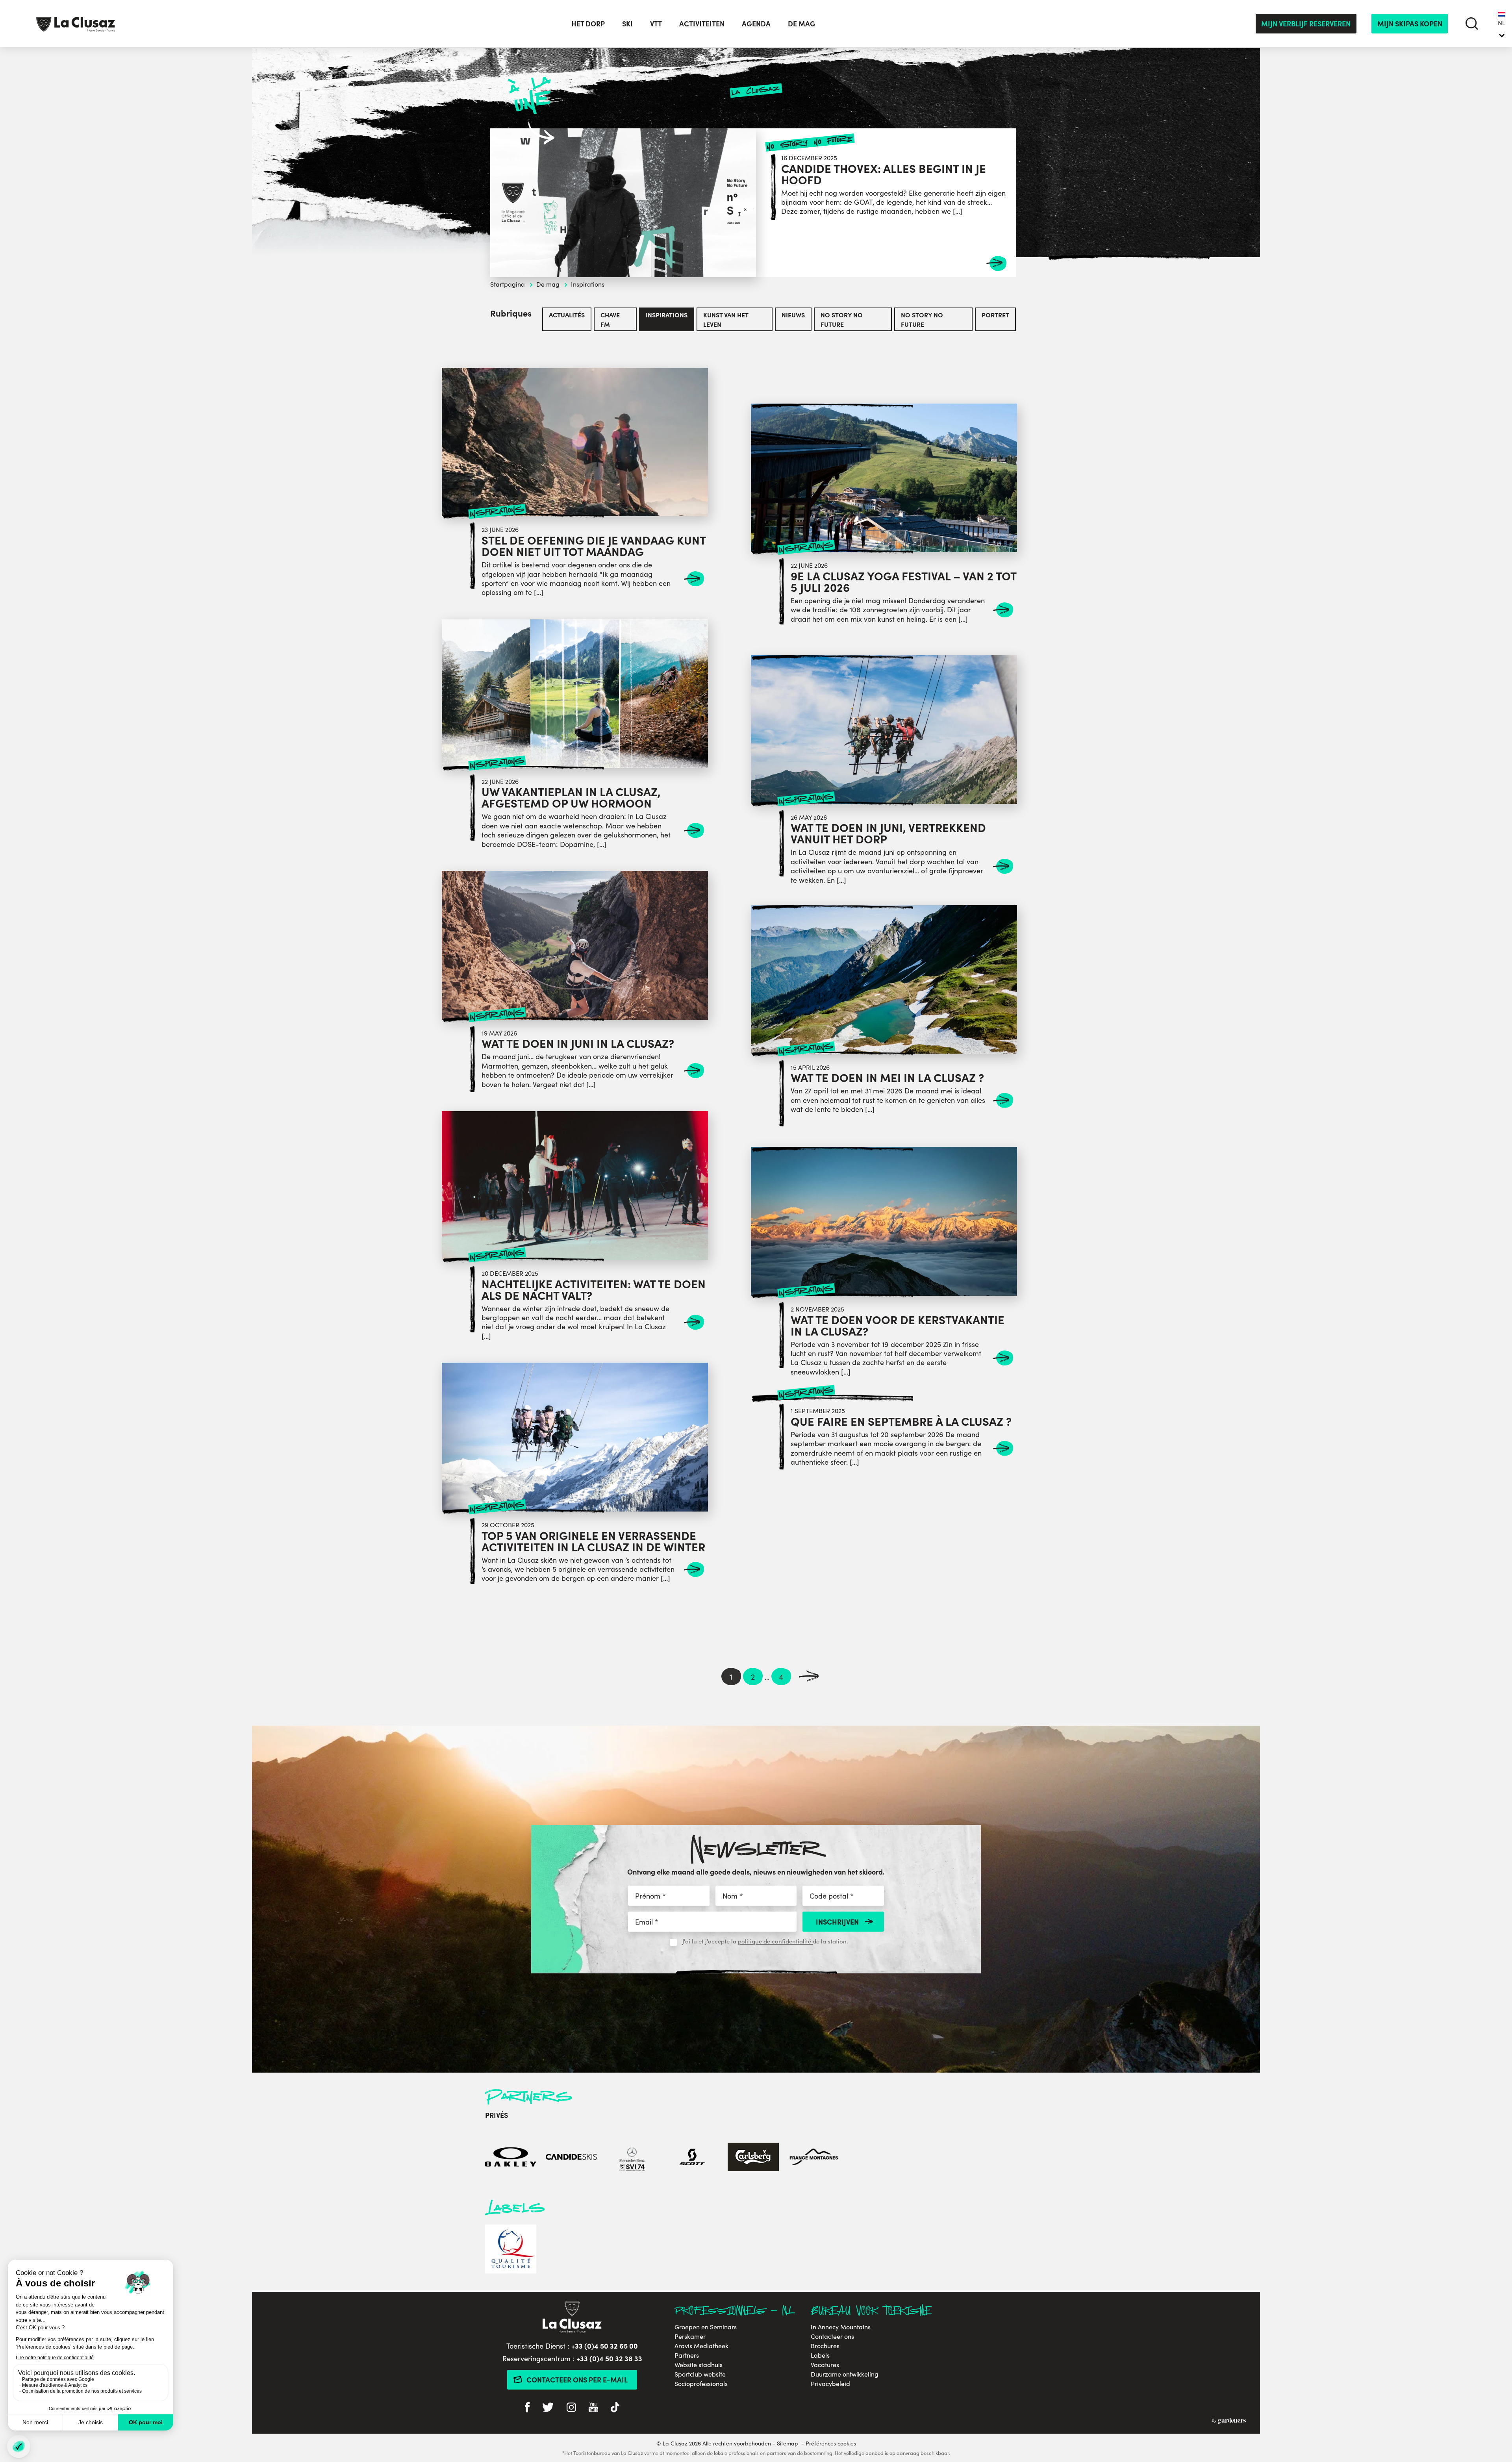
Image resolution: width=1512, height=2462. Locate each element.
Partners (687, 2355)
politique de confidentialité (775, 1941)
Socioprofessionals (701, 2384)
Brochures (825, 2346)
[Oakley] (511, 2158)
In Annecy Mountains (841, 2327)
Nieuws (793, 315)
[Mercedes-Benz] (632, 2158)
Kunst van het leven (726, 319)
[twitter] (548, 2408)
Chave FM (610, 319)
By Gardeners (1229, 2421)
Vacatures (825, 2365)
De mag (548, 284)
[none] (1502, 24)
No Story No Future (842, 319)
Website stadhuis (699, 2365)
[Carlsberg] (753, 2158)
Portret (995, 315)
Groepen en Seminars (706, 2327)
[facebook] (527, 2408)
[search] (1472, 23)
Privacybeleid (830, 2384)
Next (809, 1677)
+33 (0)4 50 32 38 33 (609, 2358)
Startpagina (508, 284)
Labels (820, 2355)
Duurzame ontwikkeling (845, 2374)
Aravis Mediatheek (701, 2346)
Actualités (567, 315)
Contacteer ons (832, 2336)
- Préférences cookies (829, 2443)
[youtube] (593, 2408)
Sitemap (787, 2443)
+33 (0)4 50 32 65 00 (605, 2346)
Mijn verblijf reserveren (1306, 23)
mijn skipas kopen (1410, 23)
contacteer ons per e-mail (577, 2380)
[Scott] (693, 2158)
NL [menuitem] (1502, 23)
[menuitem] (1502, 24)
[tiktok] (615, 2408)
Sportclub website (700, 2374)
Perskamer (690, 2336)
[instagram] (571, 2408)
